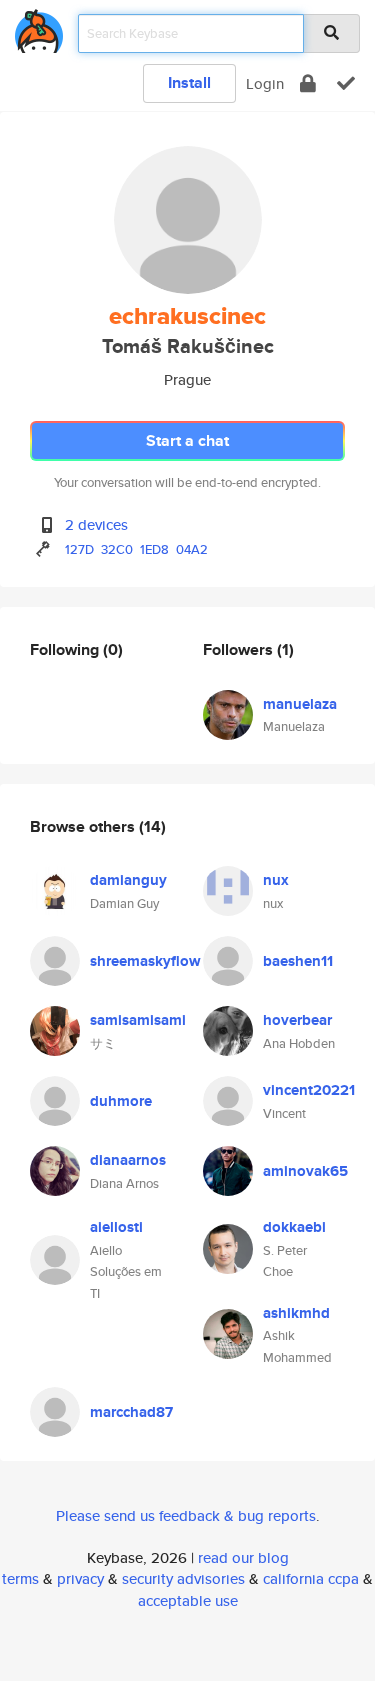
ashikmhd (296, 1313)
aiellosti (116, 1227)
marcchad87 (131, 1412)
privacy (80, 1578)
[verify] (346, 83)
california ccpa (311, 1578)
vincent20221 (309, 1090)
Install (189, 82)
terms (20, 1578)
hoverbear (297, 1020)
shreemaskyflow (145, 961)
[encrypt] (308, 83)
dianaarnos (128, 1160)
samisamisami (138, 1020)
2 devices (96, 524)
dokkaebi (294, 1227)
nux (276, 880)
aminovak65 (305, 1171)
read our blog (243, 1557)
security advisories (183, 1578)
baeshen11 (298, 961)
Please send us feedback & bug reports (186, 1515)
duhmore (121, 1101)
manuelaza (300, 704)
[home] (39, 27)
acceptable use (188, 1600)
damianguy (128, 880)
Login (265, 83)
